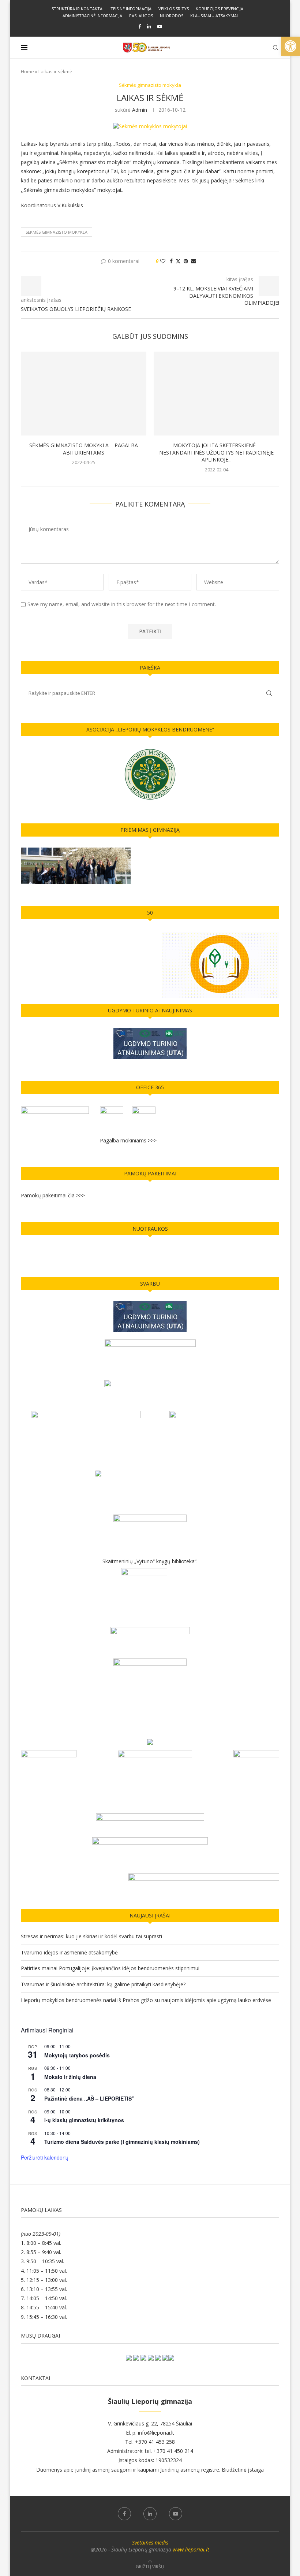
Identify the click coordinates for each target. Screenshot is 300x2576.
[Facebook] (140, 26)
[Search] (275, 48)
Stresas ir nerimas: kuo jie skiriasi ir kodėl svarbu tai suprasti (91, 1936)
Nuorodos (172, 16)
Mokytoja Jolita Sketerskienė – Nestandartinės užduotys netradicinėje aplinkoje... (216, 453)
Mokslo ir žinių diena (70, 2077)
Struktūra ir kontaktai (78, 9)
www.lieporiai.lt (191, 2549)
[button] (290, 46)
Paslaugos (141, 16)
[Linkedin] (149, 26)
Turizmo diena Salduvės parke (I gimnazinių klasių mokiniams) (122, 2142)
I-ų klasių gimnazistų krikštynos (84, 2120)
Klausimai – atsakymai (214, 16)
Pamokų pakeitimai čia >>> (53, 1195)
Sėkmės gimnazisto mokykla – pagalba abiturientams (84, 449)
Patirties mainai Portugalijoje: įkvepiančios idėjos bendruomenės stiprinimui (110, 1968)
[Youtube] (160, 26)
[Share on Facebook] (171, 261)
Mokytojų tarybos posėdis (77, 2055)
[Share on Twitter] (178, 261)
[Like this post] (163, 261)
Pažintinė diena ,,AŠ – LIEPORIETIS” (89, 2098)
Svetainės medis (150, 2542)
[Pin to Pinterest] (186, 261)
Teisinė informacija (131, 9)
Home (27, 71)
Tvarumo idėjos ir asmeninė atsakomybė (69, 1952)
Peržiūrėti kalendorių (45, 2157)
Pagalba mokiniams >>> (128, 1140)
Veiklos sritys (174, 9)
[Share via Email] (194, 261)
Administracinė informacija (92, 16)
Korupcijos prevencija (220, 9)
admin (140, 110)
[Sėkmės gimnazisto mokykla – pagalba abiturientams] (84, 394)
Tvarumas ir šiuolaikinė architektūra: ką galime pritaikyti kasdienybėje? (103, 1984)
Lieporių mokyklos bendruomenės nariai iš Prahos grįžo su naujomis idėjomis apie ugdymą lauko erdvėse (146, 2000)
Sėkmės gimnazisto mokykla (57, 232)
